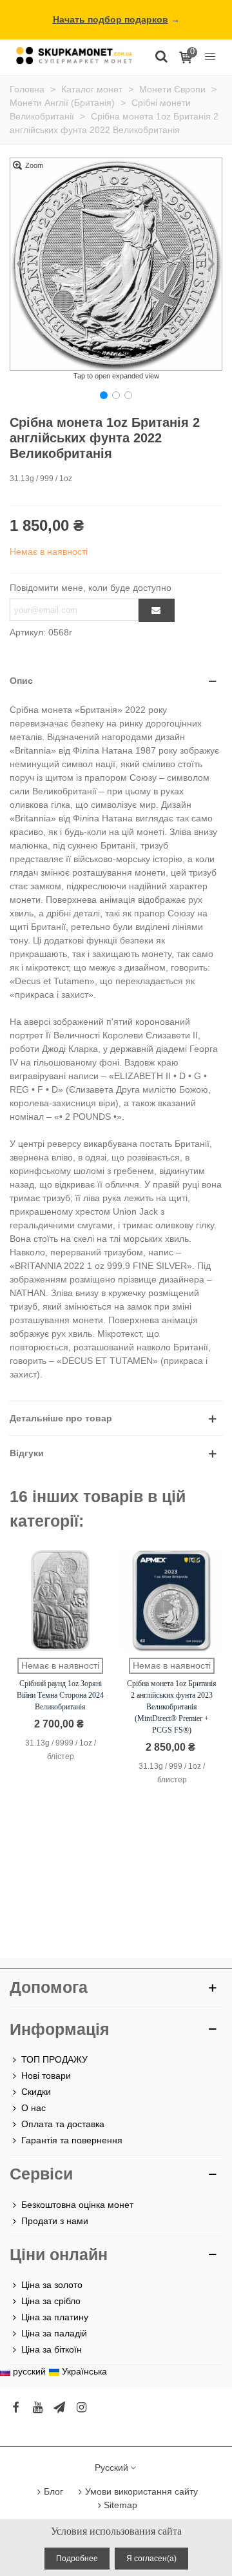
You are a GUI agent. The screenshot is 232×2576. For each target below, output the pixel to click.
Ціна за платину (55, 2317)
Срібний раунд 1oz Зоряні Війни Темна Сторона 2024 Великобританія (60, 1695)
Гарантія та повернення (72, 2140)
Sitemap (121, 2505)
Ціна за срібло (51, 2301)
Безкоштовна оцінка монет (77, 2205)
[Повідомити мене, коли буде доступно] (157, 610)
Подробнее (77, 2559)
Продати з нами (55, 2221)
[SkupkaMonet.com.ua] (210, 56)
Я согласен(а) (151, 2559)
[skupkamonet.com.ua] (74, 55)
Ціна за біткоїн (52, 2349)
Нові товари (46, 2076)
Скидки (36, 2092)
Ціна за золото (52, 2285)
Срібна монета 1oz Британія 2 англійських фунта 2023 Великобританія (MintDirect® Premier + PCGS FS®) (172, 1707)
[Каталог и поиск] (161, 56)
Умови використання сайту (141, 2491)
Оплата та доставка (63, 2124)
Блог (53, 2491)
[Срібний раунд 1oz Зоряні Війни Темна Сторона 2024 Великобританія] (60, 1601)
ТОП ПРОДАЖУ (54, 2059)
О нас (34, 2108)
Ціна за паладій (54, 2333)
